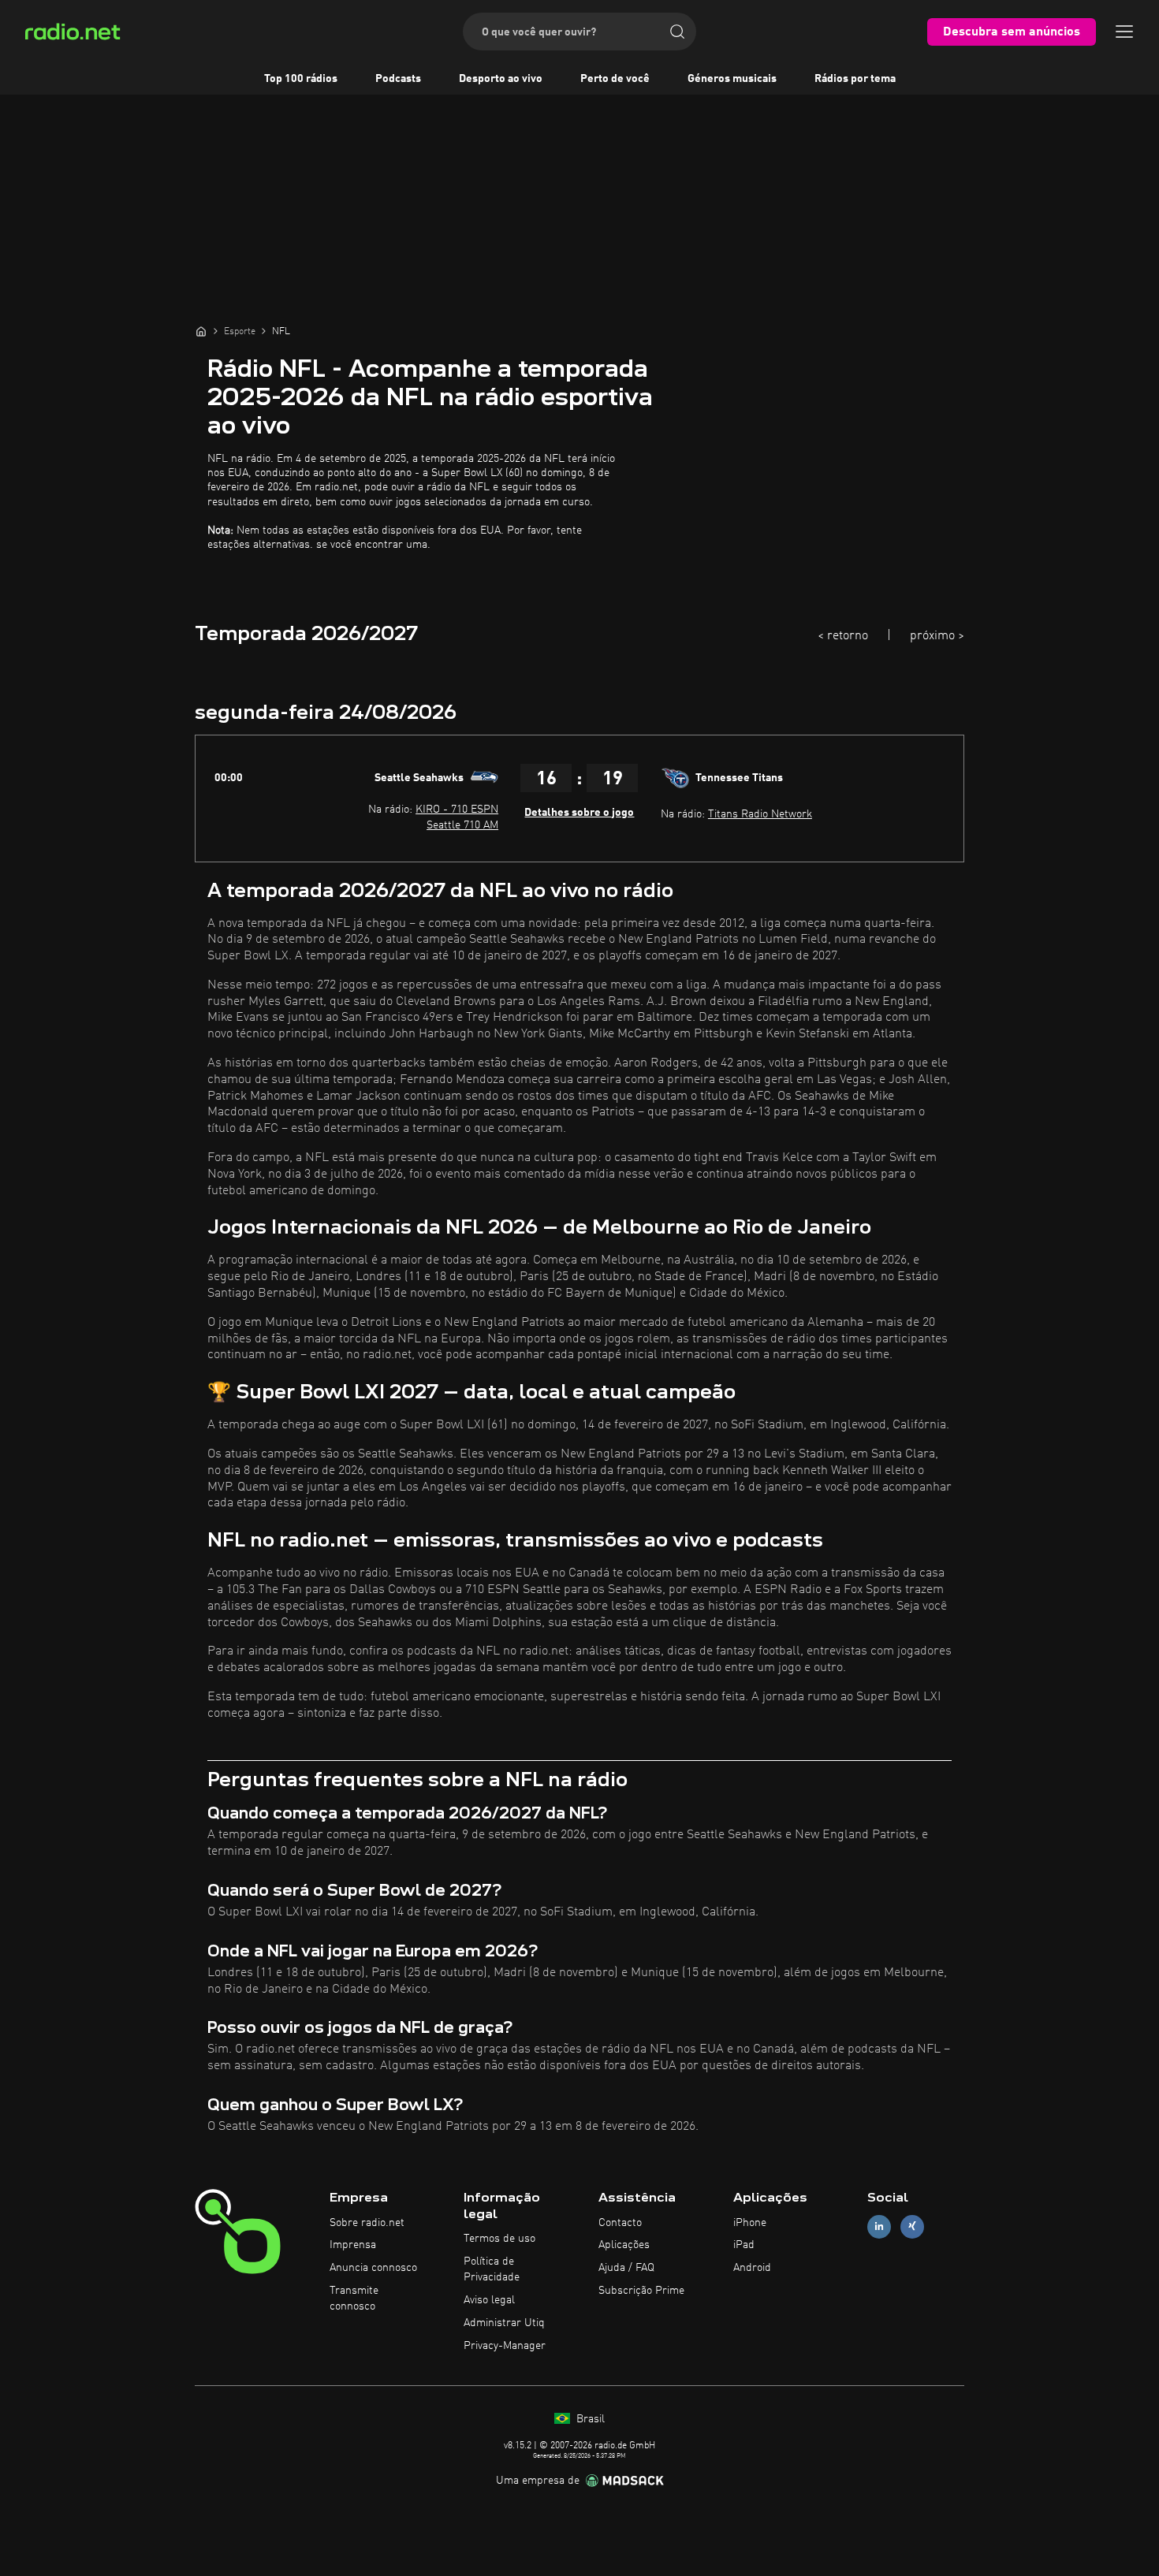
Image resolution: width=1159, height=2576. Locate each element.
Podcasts (398, 79)
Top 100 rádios (301, 79)
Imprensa (353, 2245)
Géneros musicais (732, 79)
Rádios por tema (855, 79)
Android (752, 2268)
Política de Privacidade (492, 2269)
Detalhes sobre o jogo (579, 813)
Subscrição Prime (641, 2291)
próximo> (937, 636)
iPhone (750, 2223)
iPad (744, 2245)
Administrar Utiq (504, 2323)
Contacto (620, 2223)
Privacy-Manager (505, 2346)
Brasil (589, 2419)
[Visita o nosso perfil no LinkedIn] (879, 2226)
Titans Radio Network (760, 814)
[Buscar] (677, 32)
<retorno (843, 636)
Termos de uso (499, 2239)
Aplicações (624, 2245)
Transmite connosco (354, 2299)
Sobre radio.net (367, 2223)
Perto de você (615, 79)
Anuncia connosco (373, 2268)
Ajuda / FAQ (626, 2268)
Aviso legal (489, 2300)
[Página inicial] (201, 331)
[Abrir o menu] (1124, 32)
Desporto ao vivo (501, 79)
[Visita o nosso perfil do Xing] (912, 2226)
